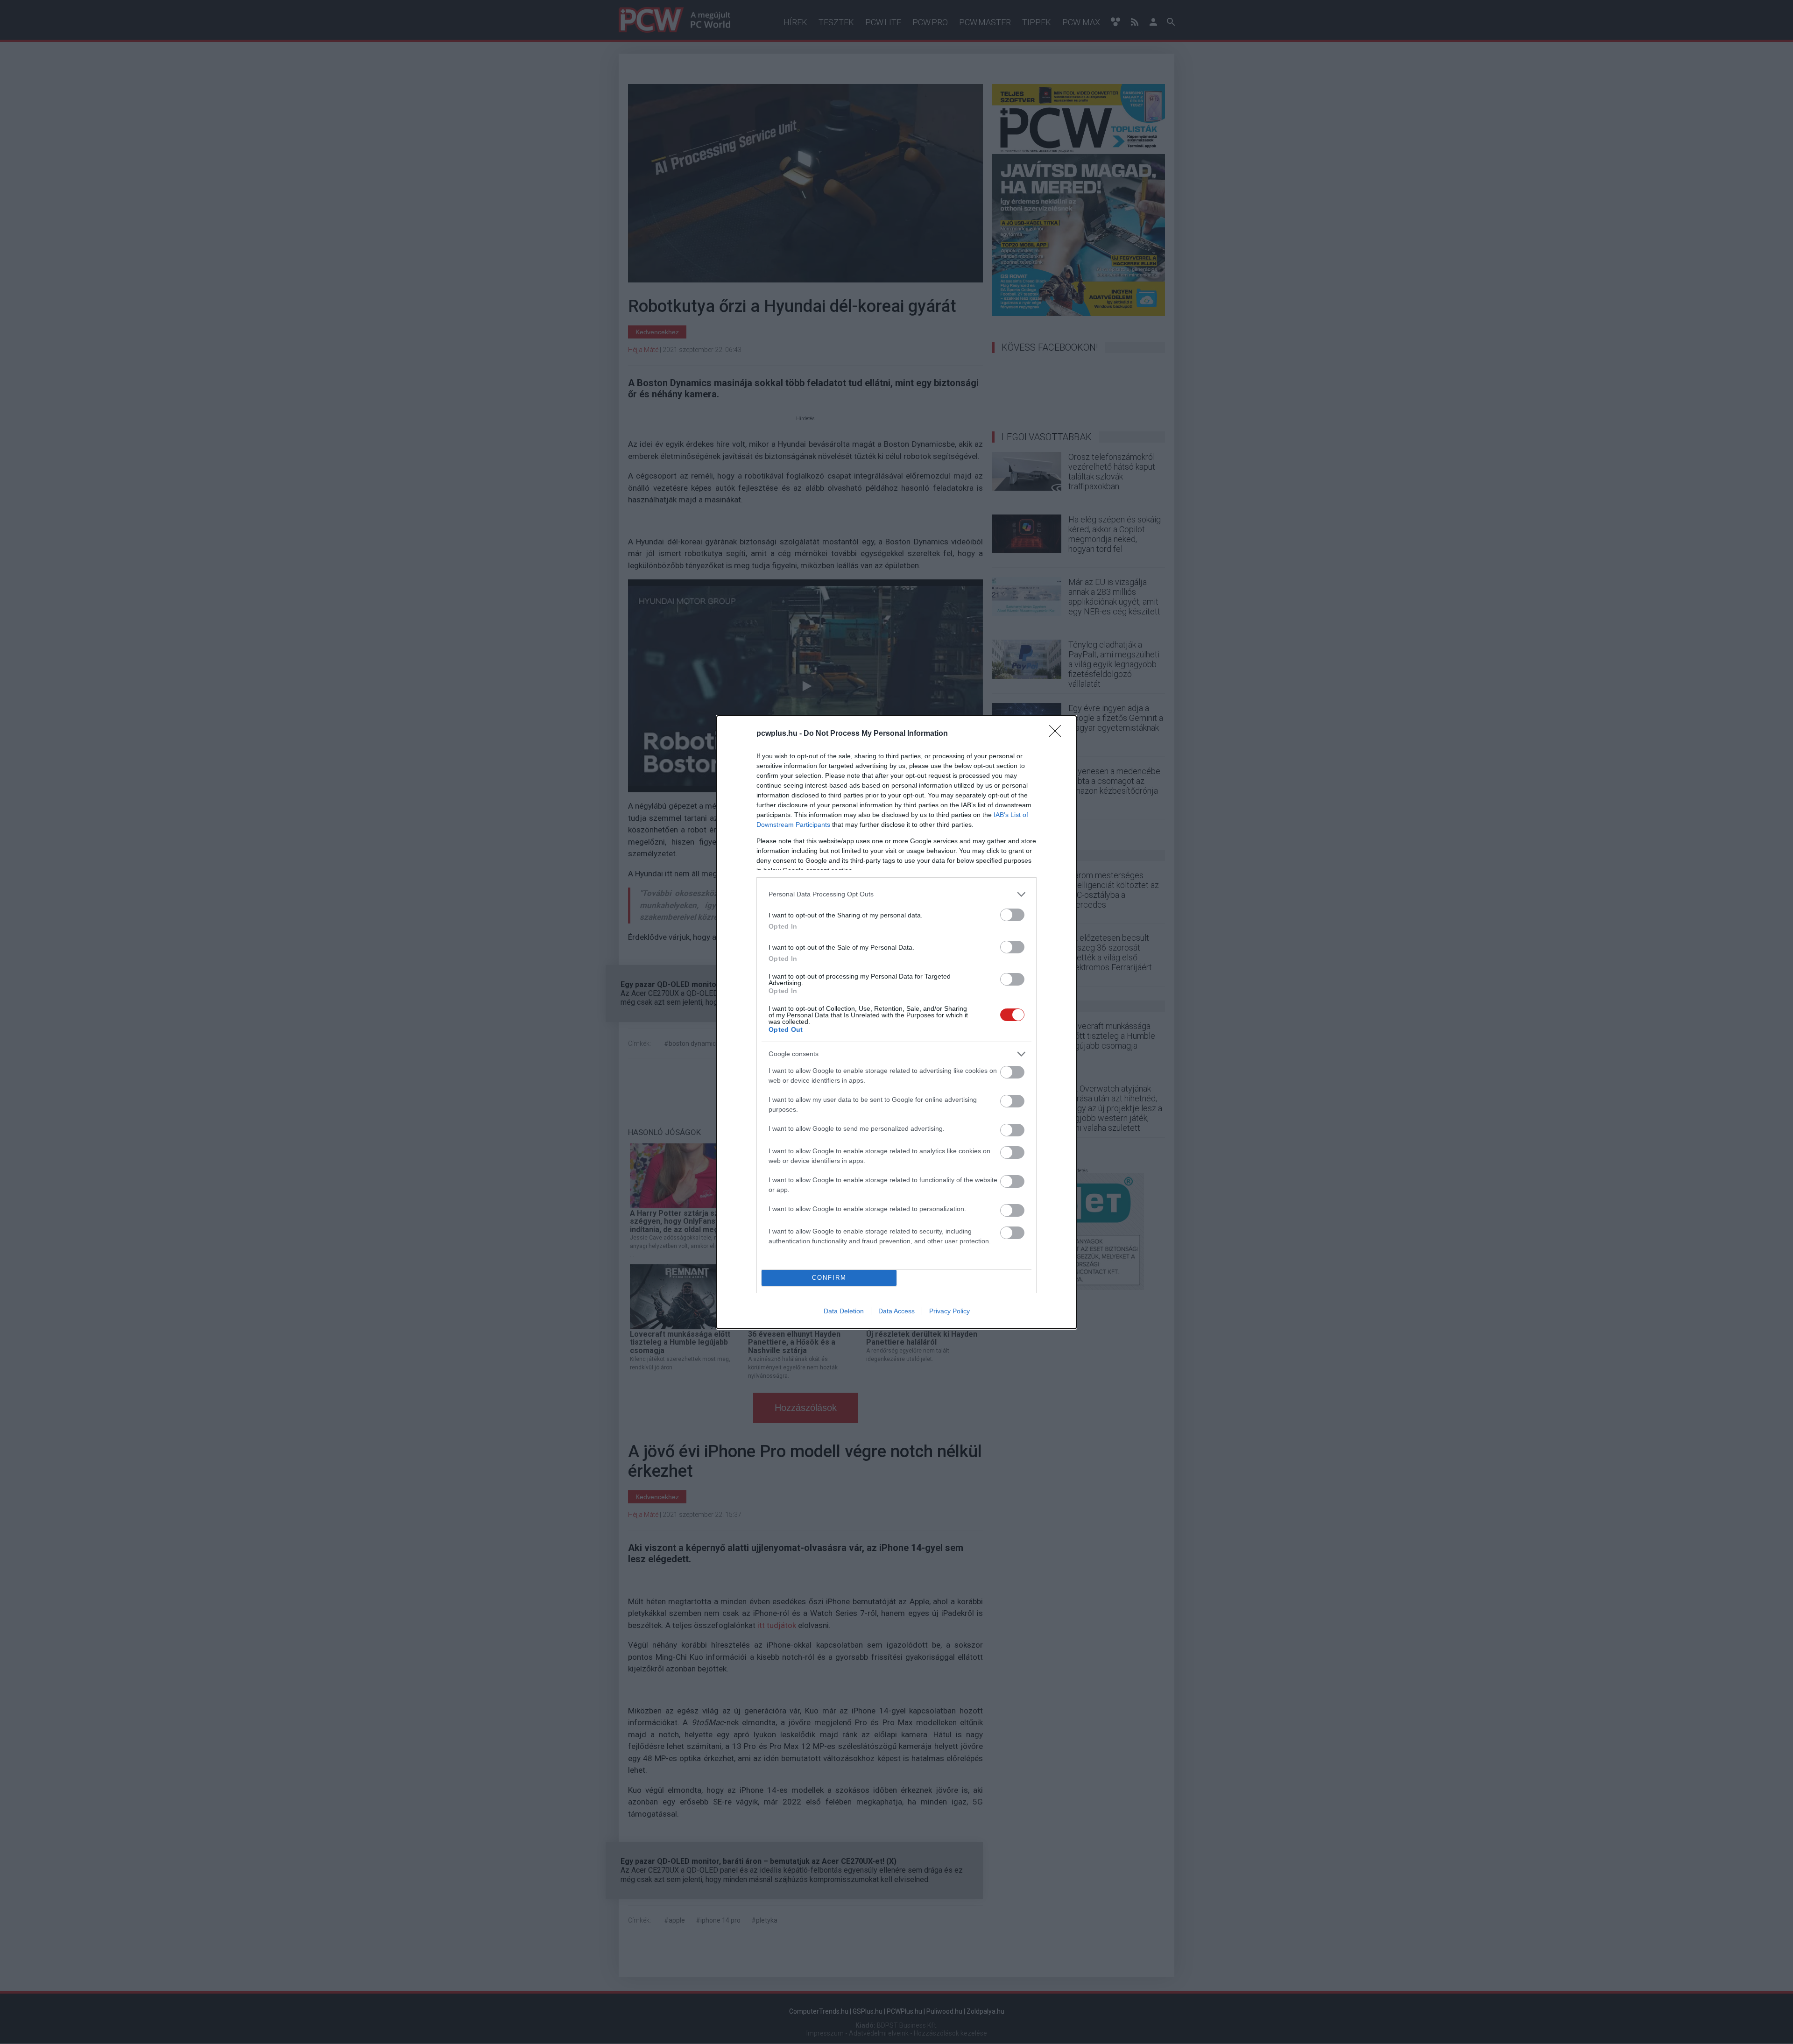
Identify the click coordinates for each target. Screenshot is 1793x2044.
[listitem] (896, 894)
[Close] (1058, 734)
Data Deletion (844, 1311)
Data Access (896, 1311)
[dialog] (896, 1022)
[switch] (1012, 915)
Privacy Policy (949, 1311)
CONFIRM (829, 1278)
